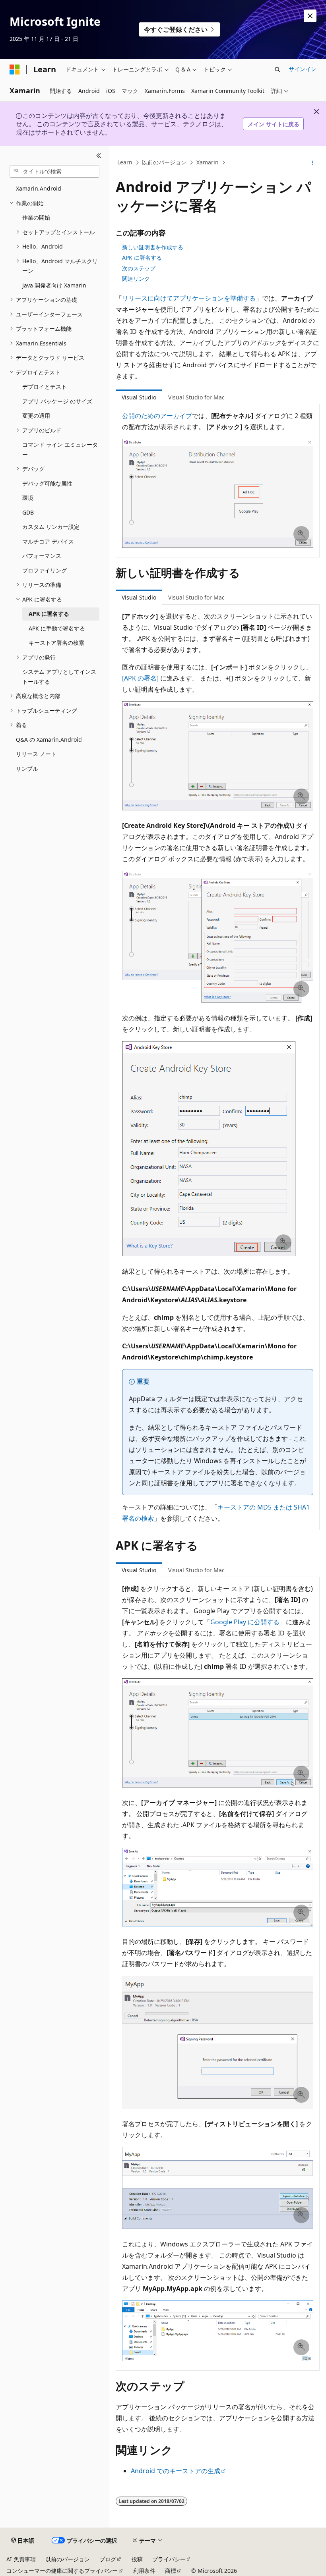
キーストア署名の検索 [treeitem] (56, 643)
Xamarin (208, 163)
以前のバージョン (164, 163)
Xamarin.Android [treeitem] (39, 188)
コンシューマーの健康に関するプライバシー (62, 2571)
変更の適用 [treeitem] (36, 416)
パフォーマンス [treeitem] (42, 556)
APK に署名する (142, 257)
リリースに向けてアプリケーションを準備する (189, 298)
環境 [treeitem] (28, 498)
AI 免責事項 (21, 2559)
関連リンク (136, 279)
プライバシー (169, 2559)
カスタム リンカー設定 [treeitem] (51, 527)
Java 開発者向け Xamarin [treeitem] (54, 285)
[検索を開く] (277, 69)
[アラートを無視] (310, 16)
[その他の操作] (313, 163)
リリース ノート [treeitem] (36, 754)
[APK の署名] (140, 678)
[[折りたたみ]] (99, 156)
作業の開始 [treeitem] (36, 217)
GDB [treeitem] (28, 512)
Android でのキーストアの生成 (176, 2471)
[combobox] (54, 172)
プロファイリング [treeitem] (45, 570)
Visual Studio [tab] (139, 397)
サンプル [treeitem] (27, 768)
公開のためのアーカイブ (157, 416)
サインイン (303, 69)
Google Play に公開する (245, 1622)
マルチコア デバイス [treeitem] (48, 541)
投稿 (137, 2559)
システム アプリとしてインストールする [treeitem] (59, 677)
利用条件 (144, 2571)
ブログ (108, 2559)
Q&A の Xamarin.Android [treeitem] (49, 739)
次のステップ (139, 268)
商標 (171, 2571)
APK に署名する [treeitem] (49, 614)
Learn (125, 163)
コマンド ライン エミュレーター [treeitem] (60, 449)
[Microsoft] (15, 69)
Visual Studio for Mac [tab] (196, 397)
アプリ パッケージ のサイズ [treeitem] (57, 401)
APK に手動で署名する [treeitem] (57, 628)
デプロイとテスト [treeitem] (45, 387)
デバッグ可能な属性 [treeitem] (47, 483)
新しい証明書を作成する (153, 247)
